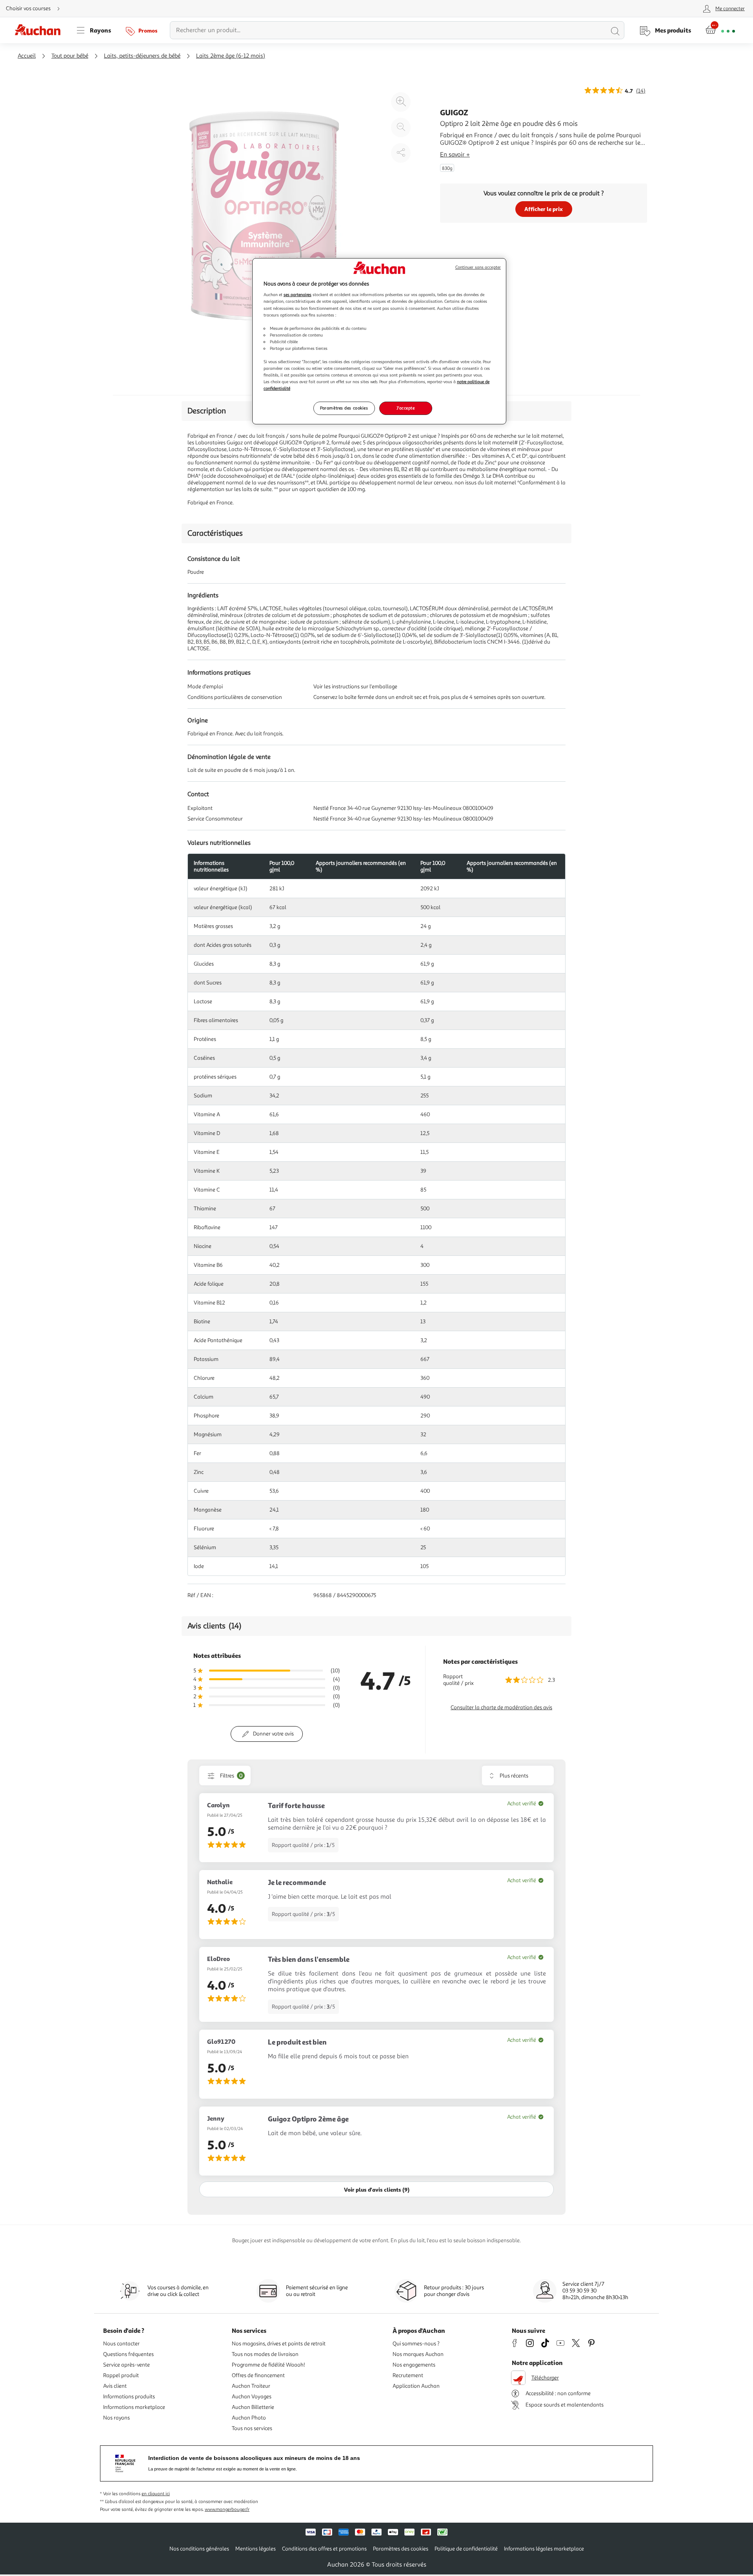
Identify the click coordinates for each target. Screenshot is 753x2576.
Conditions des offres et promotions (324, 2549)
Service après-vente (126, 2365)
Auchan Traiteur (251, 2386)
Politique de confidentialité (466, 2549)
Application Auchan (416, 2386)
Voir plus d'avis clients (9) (377, 2189)
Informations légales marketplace (544, 2549)
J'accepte (406, 408)
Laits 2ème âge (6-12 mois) (231, 56)
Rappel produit (121, 2375)
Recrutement (408, 2375)
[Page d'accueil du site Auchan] (40, 30)
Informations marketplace (134, 2407)
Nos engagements (414, 2365)
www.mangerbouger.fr (227, 2510)
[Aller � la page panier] (720, 30)
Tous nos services (252, 2428)
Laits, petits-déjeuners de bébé (142, 56)
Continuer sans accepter (478, 267)
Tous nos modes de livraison (265, 2354)
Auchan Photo (249, 2418)
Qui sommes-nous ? (416, 2344)
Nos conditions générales (199, 2549)
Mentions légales (256, 2549)
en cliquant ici (156, 2494)
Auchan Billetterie (253, 2407)
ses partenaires (297, 295)
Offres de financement (258, 2375)
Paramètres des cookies (344, 408)
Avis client (115, 2386)
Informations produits (129, 2397)
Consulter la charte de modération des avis (501, 1707)
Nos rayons (116, 2418)
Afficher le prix (544, 209)
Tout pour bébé (70, 56)
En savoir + (455, 155)
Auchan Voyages (252, 2397)
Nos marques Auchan (418, 2354)
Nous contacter (121, 2344)
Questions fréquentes (128, 2354)
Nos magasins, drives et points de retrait (279, 2344)
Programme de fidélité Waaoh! (268, 2365)
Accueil (27, 56)
